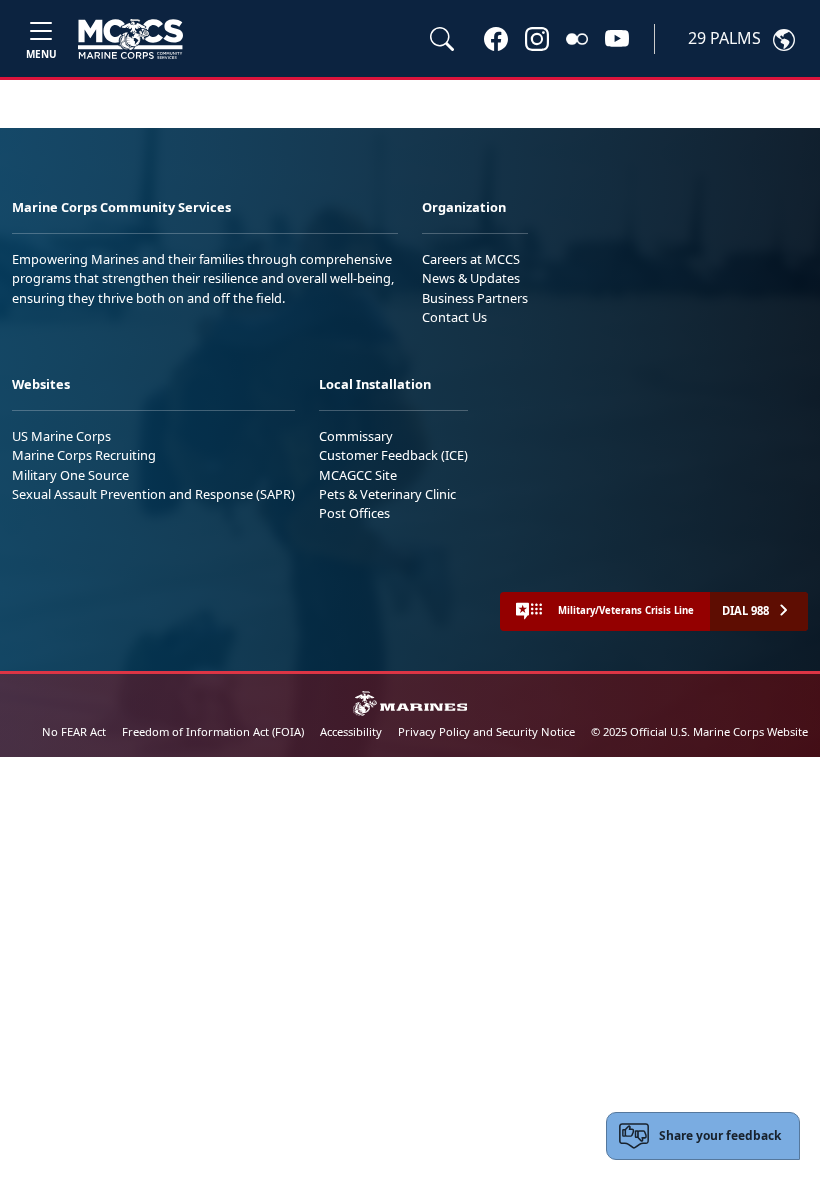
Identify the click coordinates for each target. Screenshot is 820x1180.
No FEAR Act (74, 731)
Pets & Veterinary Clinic (387, 494)
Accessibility (351, 731)
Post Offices (354, 513)
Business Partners (475, 298)
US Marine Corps (61, 436)
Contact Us (454, 317)
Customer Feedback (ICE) (393, 455)
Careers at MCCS (471, 259)
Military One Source (70, 475)
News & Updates (471, 278)
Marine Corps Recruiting (84, 455)
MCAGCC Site (358, 475)
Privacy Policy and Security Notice (486, 731)
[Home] (130, 39)
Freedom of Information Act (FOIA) (213, 731)
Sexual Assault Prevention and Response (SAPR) (153, 494)
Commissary (356, 436)
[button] (496, 38)
